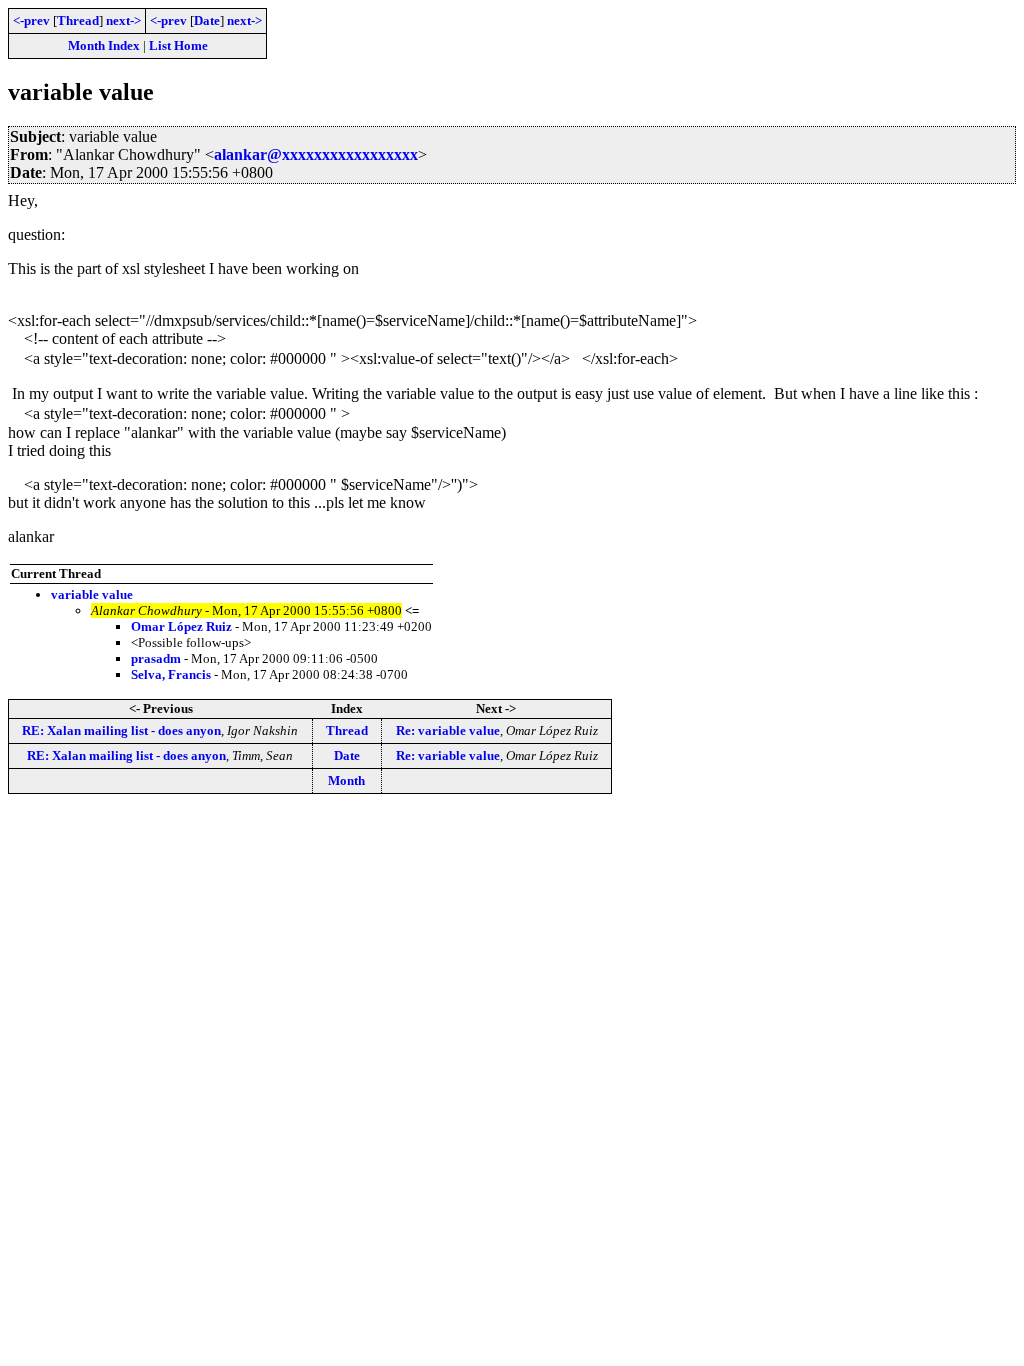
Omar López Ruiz (181, 626)
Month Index (104, 45)
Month (346, 780)
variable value (92, 594)
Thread (78, 20)
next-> (123, 20)
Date (207, 20)
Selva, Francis (171, 674)
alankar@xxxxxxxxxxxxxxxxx (316, 154)
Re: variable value (448, 730)
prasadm (156, 658)
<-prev (31, 20)
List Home (178, 45)
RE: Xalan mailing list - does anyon (121, 730)
